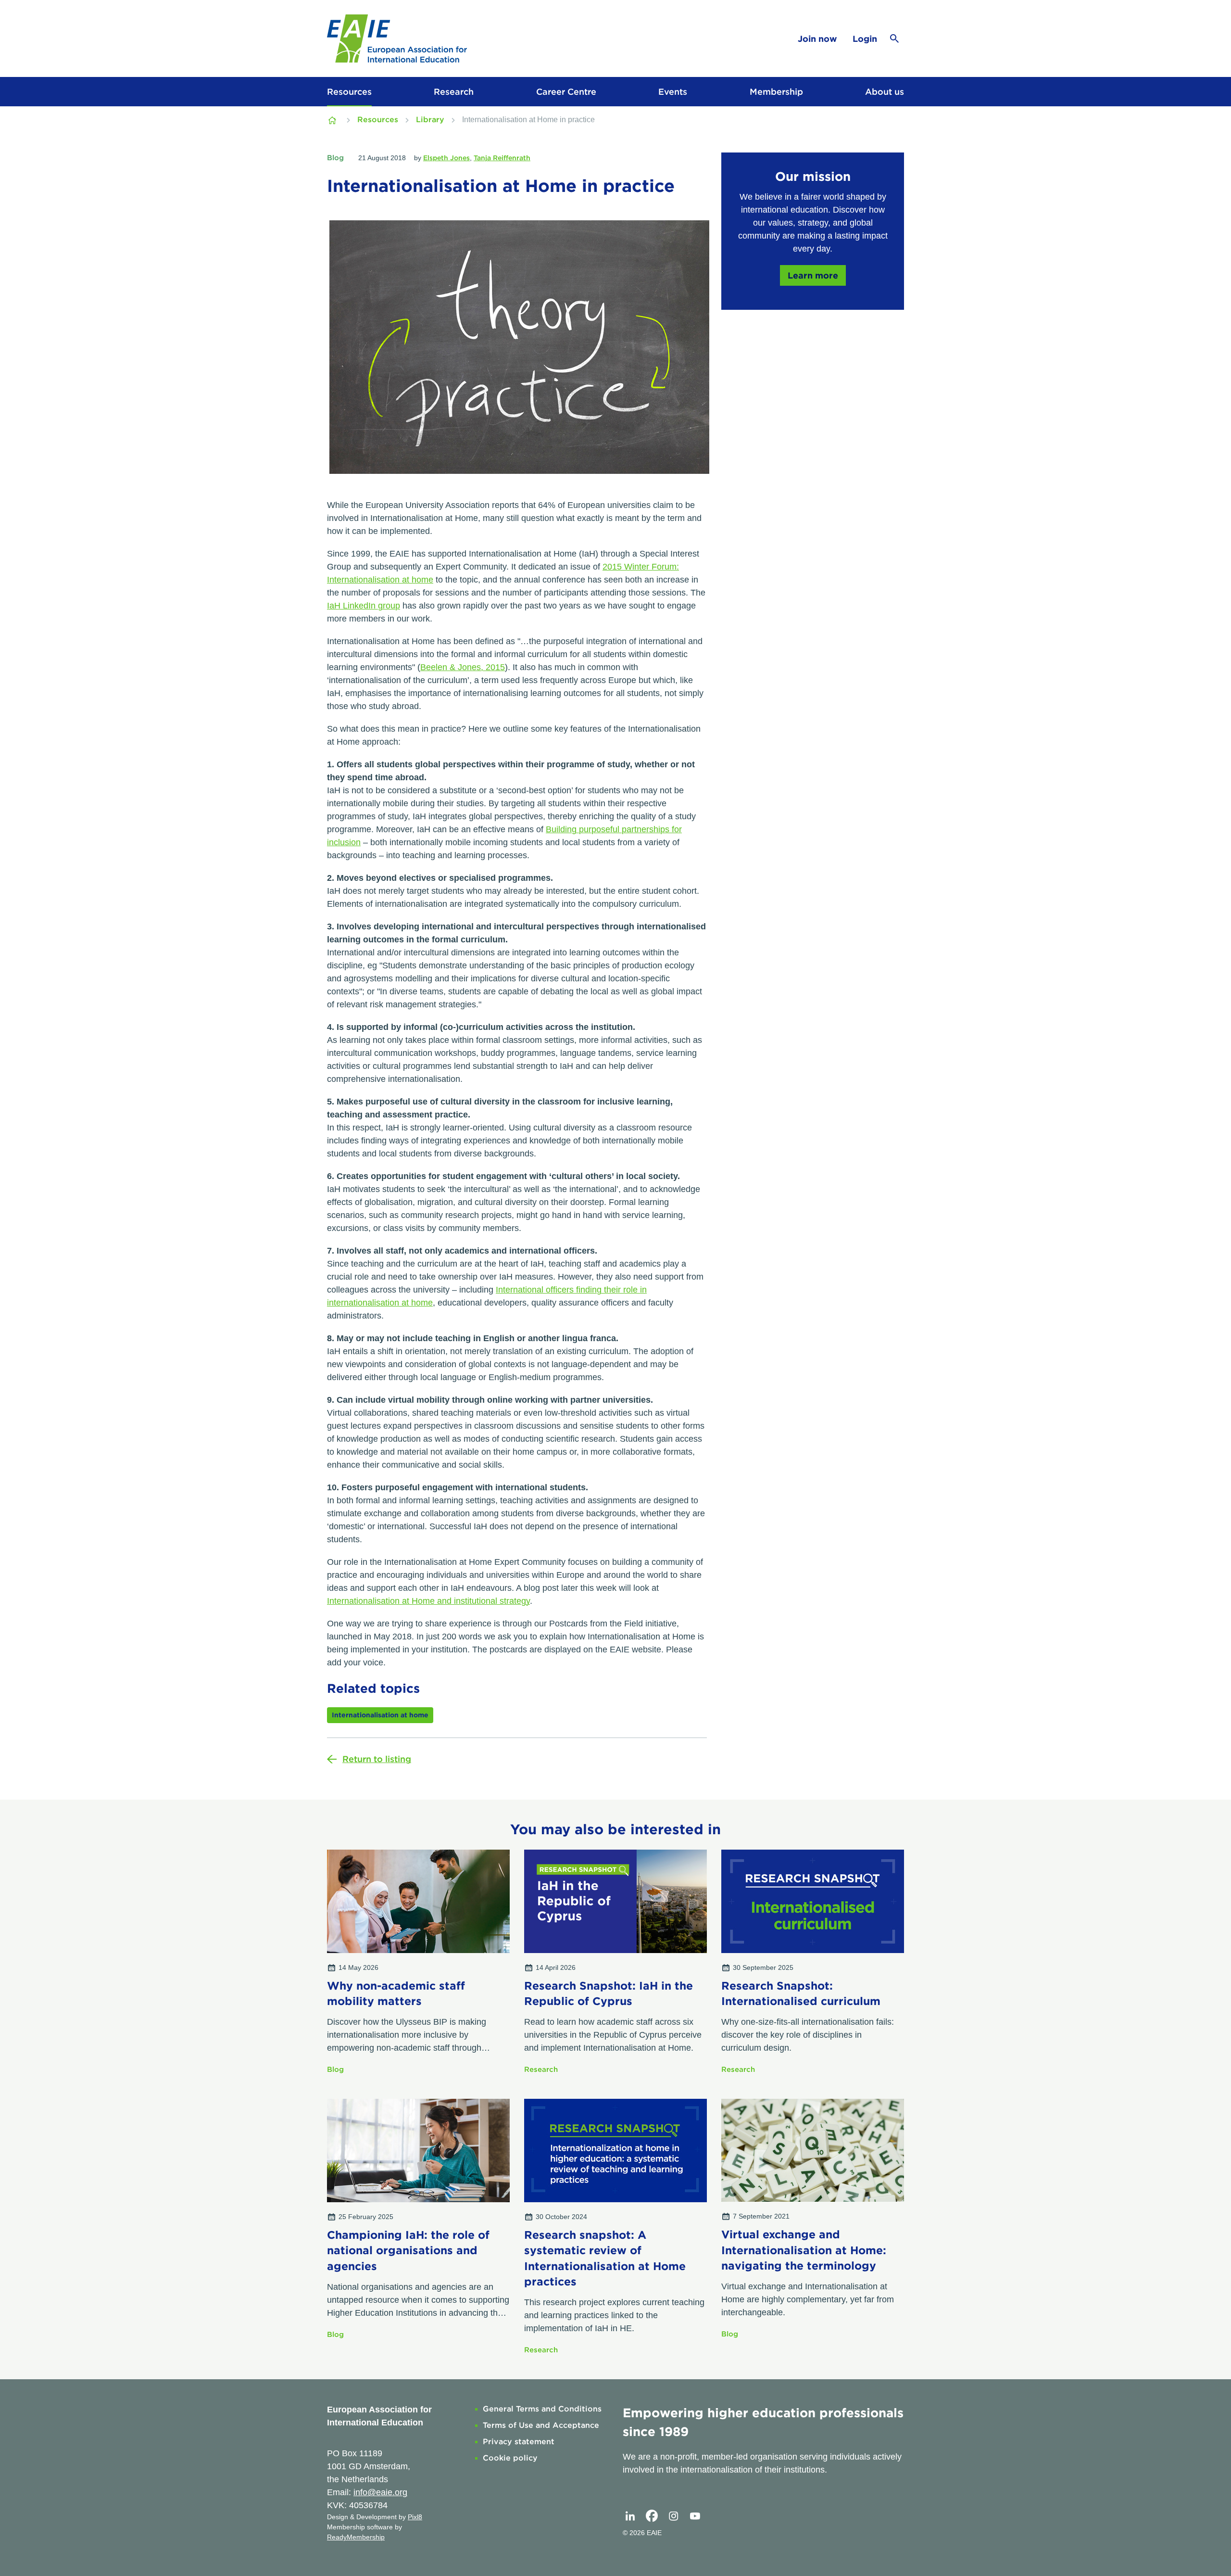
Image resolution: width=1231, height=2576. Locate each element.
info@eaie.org (380, 2492)
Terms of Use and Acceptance (541, 2425)
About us (885, 92)
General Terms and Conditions (542, 2409)
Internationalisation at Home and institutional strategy (428, 1601)
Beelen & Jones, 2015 (463, 667)
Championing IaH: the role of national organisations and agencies (408, 2250)
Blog (335, 158)
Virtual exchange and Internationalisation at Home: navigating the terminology (804, 2250)
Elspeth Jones (446, 158)
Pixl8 (415, 2517)
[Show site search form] (894, 38)
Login (865, 39)
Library (430, 120)
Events (673, 92)
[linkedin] (630, 2516)
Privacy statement (519, 2442)
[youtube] (695, 2516)
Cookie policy (510, 2458)
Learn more (813, 275)
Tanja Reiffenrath (502, 158)
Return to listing (377, 1759)
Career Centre (566, 92)
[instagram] (673, 2516)
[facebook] (652, 2516)
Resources (349, 92)
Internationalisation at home (380, 1715)
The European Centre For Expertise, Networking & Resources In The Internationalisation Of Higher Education (333, 120)
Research (454, 92)
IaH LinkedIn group (364, 606)
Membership (776, 92)
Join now (817, 39)
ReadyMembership (356, 2537)
